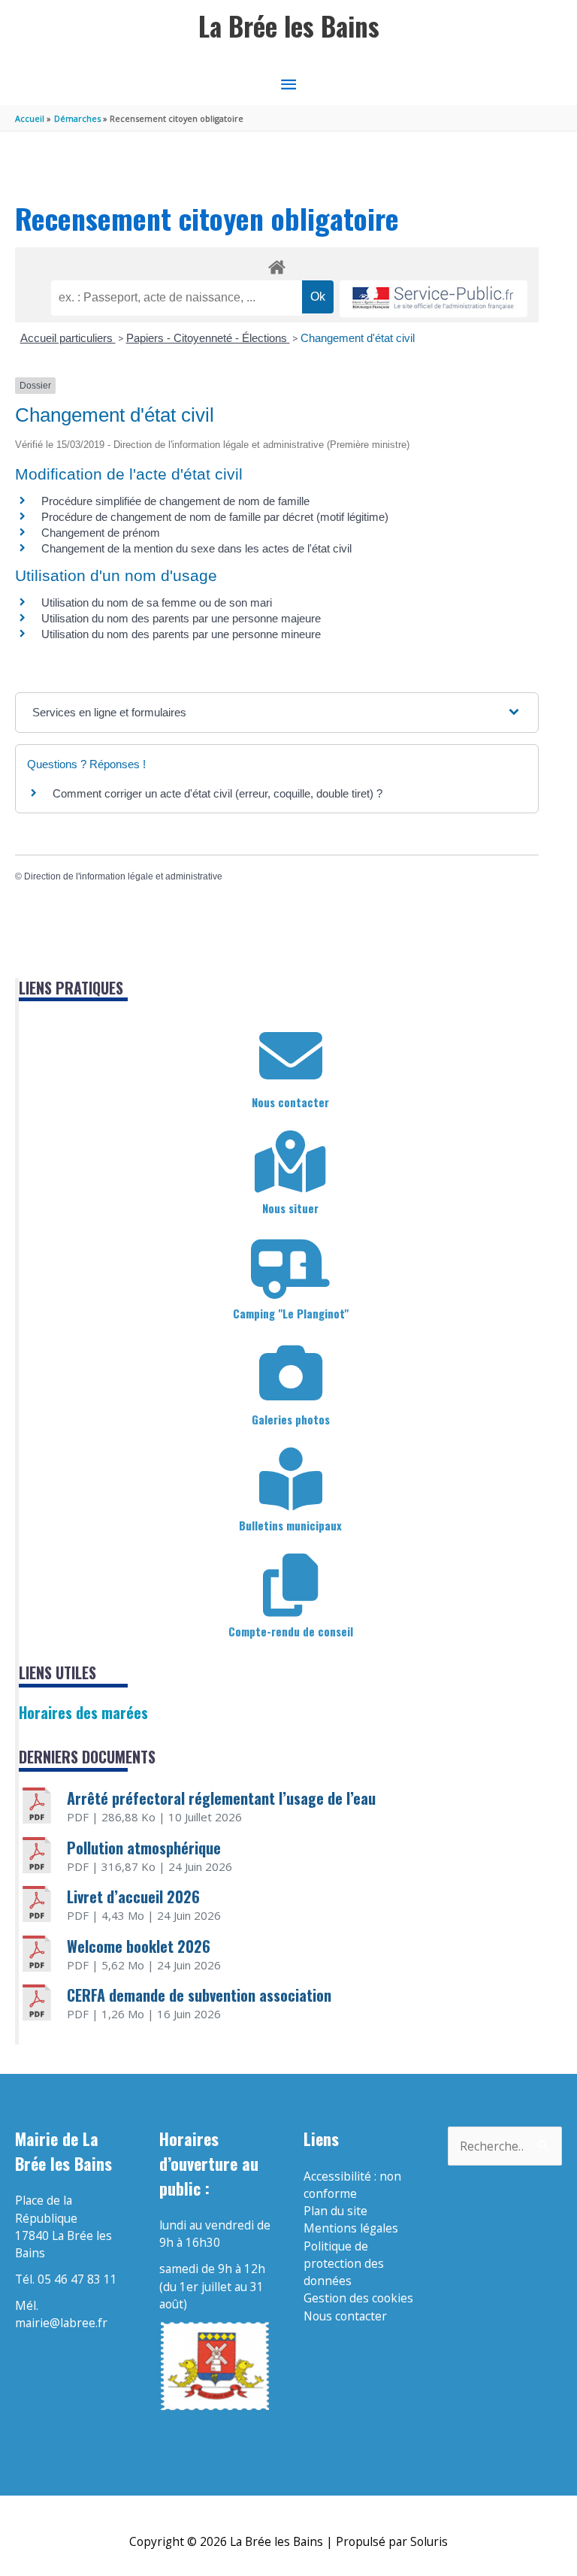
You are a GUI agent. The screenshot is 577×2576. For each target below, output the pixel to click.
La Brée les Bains (289, 26)
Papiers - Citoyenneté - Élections (208, 338)
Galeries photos (291, 1419)
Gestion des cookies (358, 2298)
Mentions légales (351, 2228)
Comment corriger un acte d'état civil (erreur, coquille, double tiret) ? (218, 793)
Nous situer (290, 1208)
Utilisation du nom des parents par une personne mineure (181, 634)
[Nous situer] (291, 1162)
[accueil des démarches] (277, 265)
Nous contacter (290, 1102)
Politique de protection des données (344, 2264)
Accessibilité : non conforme (352, 2185)
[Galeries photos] (291, 1373)
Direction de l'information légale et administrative (123, 876)
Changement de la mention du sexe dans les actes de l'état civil (196, 548)
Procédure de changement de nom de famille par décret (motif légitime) (215, 517)
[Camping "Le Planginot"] (291, 1267)
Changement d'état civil (358, 338)
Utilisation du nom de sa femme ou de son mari (157, 602)
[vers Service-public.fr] (434, 299)
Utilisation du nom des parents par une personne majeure (181, 618)
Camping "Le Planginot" (291, 1313)
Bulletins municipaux (290, 1525)
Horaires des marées (83, 1712)
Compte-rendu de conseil (291, 1631)
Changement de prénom (101, 533)
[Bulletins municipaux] (291, 1479)
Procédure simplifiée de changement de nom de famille (175, 501)
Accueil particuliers (68, 338)
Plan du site (335, 2211)
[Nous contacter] (291, 1056)
